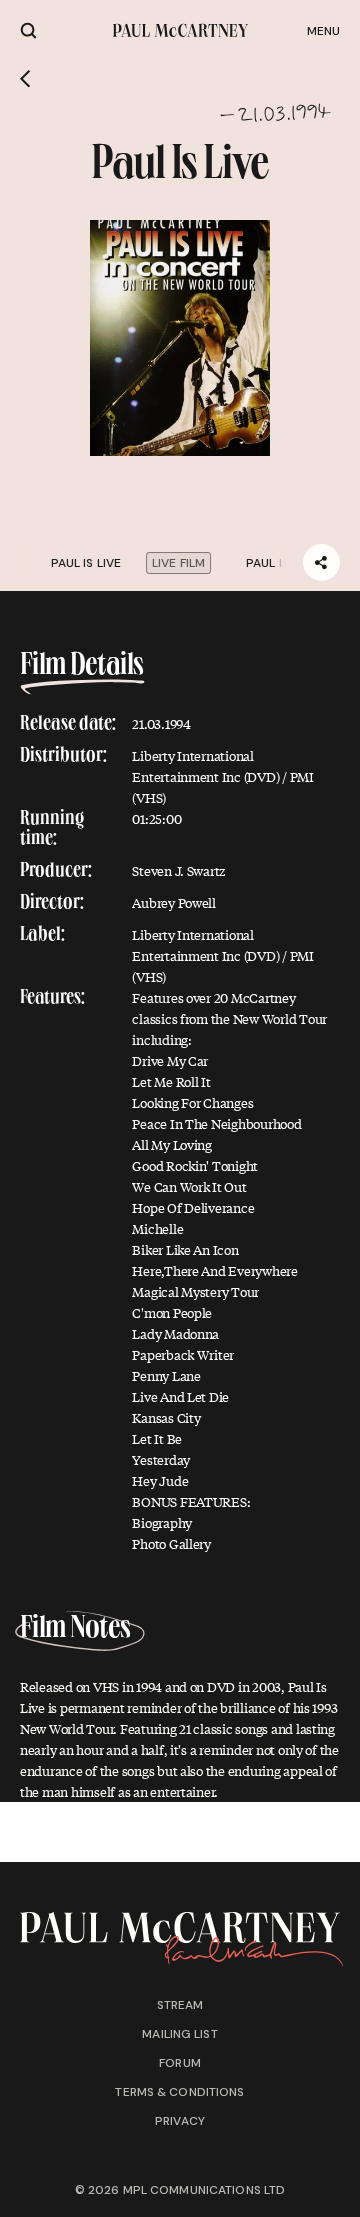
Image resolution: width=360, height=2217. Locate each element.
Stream (180, 2005)
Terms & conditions (179, 2092)
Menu (323, 31)
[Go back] (25, 79)
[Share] (321, 562)
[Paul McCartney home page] (180, 30)
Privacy (180, 2121)
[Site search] (28, 30)
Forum (180, 2063)
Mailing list (179, 2034)
